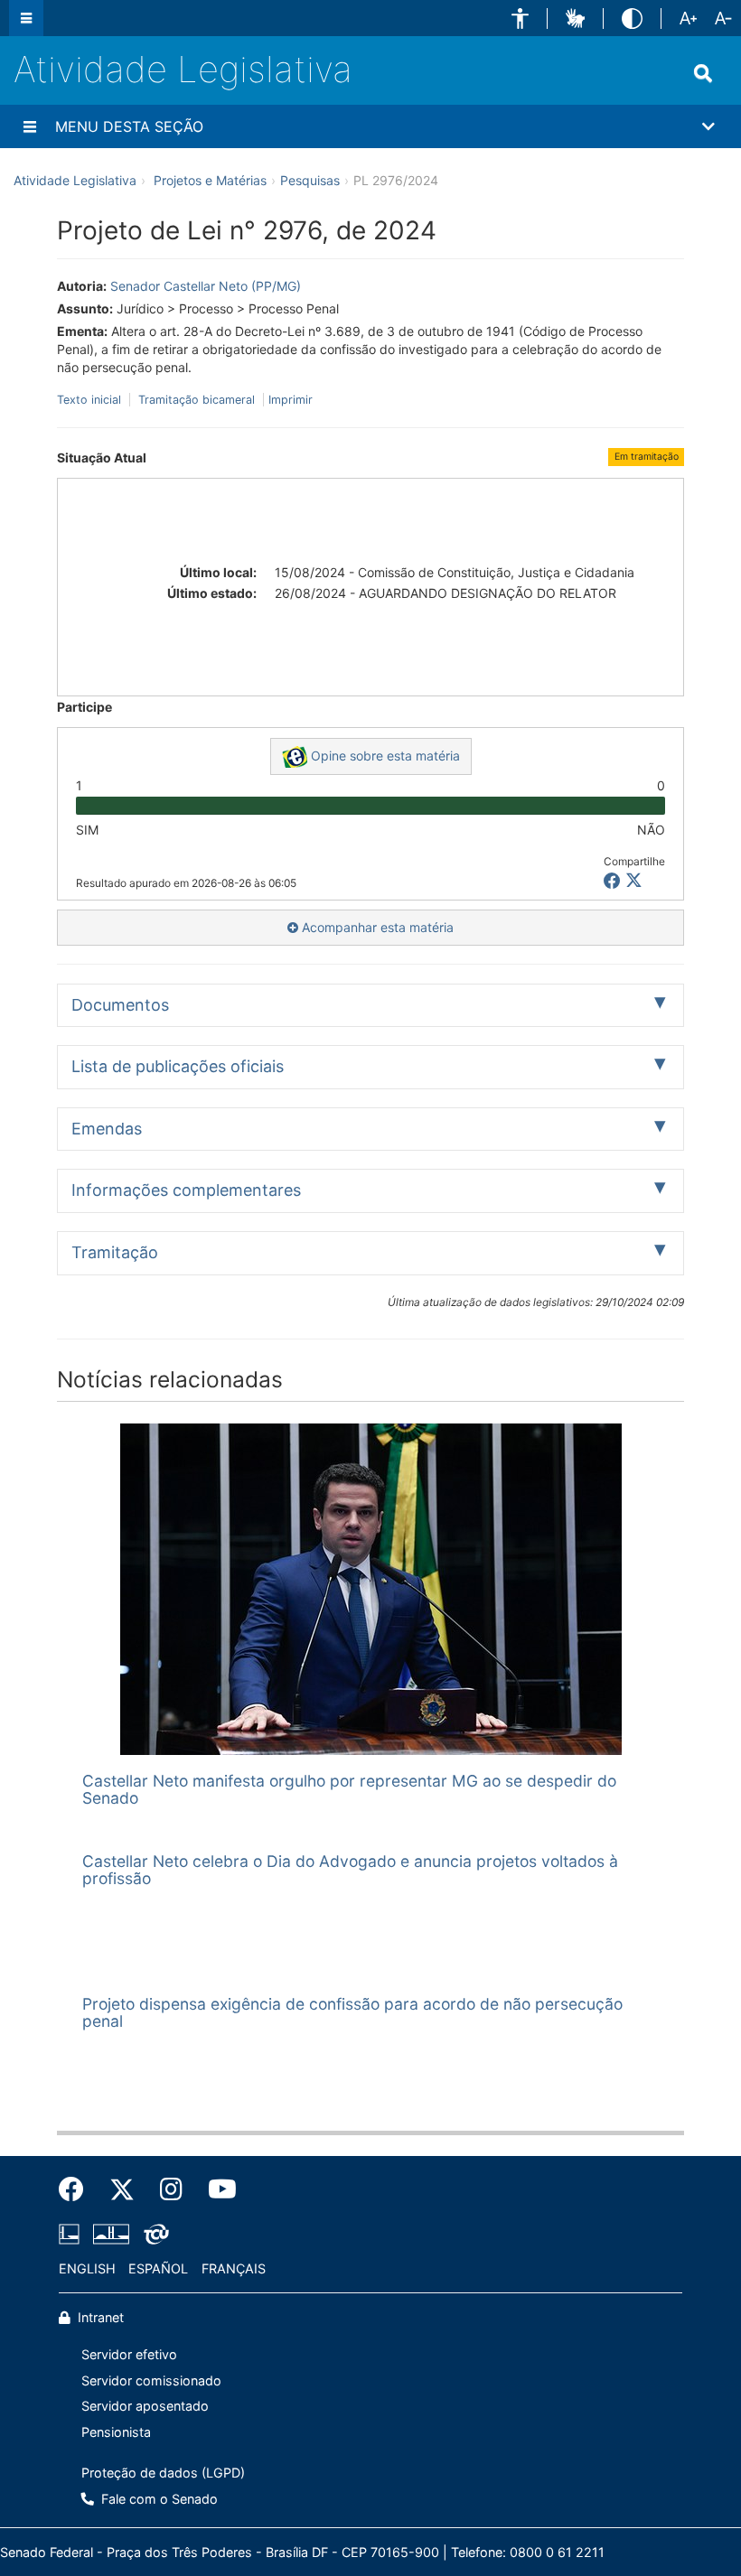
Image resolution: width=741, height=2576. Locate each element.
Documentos (120, 1005)
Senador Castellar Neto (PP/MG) (206, 286)
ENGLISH (87, 2268)
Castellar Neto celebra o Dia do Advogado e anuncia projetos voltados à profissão (350, 1870)
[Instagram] (171, 2189)
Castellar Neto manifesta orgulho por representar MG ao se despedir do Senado (349, 1789)
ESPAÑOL (158, 2268)
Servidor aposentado (145, 2406)
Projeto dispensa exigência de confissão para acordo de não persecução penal (352, 2012)
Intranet (99, 2317)
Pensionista (116, 2432)
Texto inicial (91, 400)
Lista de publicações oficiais (178, 1066)
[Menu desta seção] (30, 126)
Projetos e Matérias (210, 180)
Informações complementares (186, 1190)
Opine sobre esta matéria (384, 756)
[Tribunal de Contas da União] (153, 2234)
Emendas (107, 1129)
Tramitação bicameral (197, 400)
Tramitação (115, 1252)
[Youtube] (216, 2189)
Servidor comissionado (151, 2380)
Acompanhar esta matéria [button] (376, 927)
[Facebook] (78, 2189)
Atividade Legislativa (183, 69)
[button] (520, 19)
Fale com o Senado (158, 2499)
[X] (634, 881)
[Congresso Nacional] (111, 2234)
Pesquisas (310, 180)
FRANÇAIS (234, 2268)
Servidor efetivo (129, 2354)
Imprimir (291, 400)
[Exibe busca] (703, 73)
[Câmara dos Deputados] (72, 2234)
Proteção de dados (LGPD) (163, 2473)
